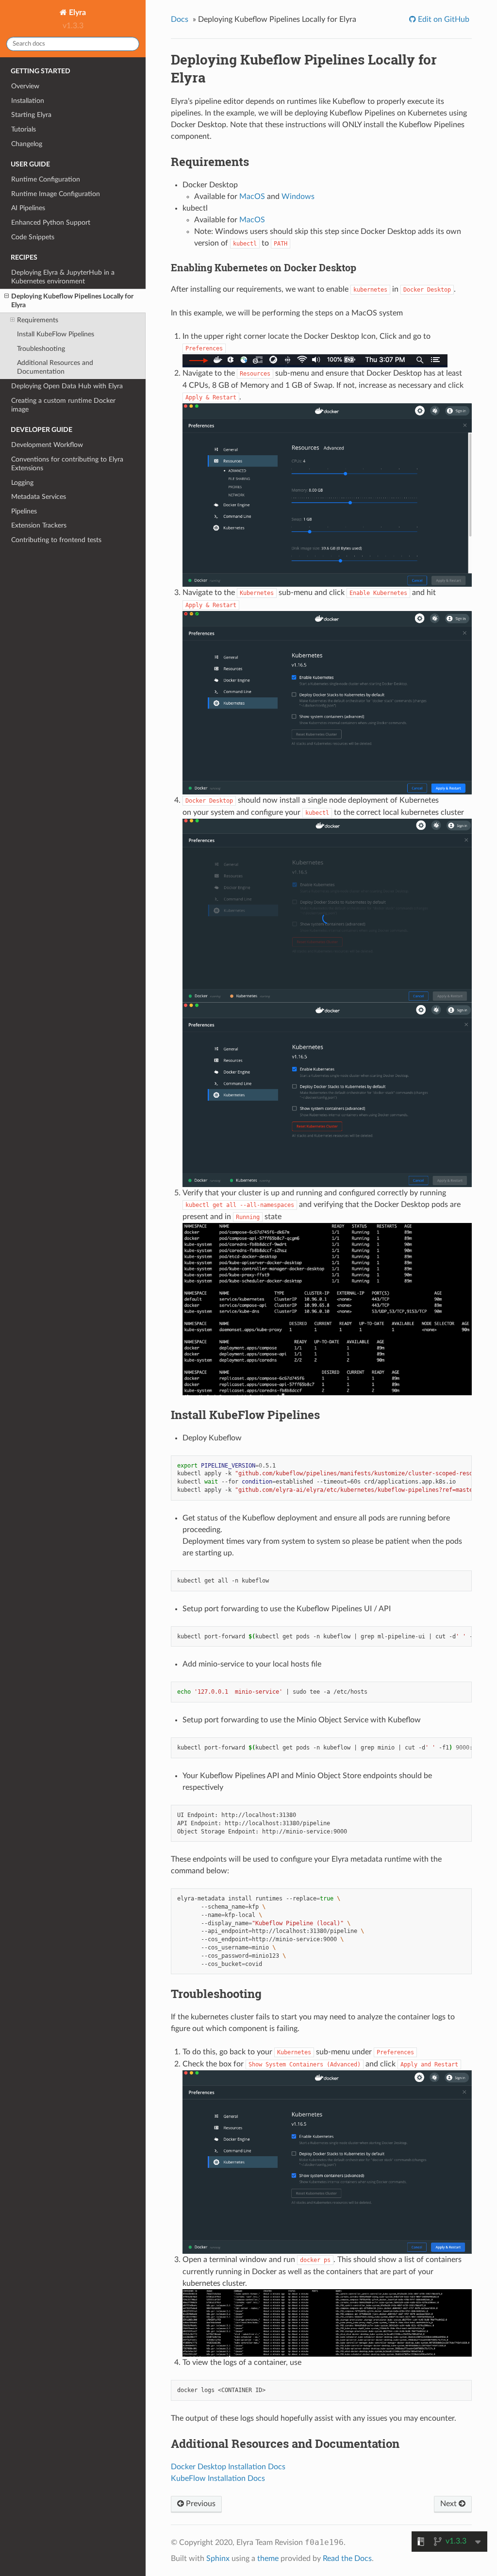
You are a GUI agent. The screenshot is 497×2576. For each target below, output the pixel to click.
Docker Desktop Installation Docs (228, 2467)
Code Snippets (33, 237)
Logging (22, 483)
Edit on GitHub (443, 19)
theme (268, 2559)
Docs (180, 19)
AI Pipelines (28, 208)
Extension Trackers (39, 525)
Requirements (38, 320)
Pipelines (24, 511)
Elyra (76, 13)
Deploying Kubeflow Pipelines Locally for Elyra (72, 301)
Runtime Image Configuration (56, 194)
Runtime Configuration (46, 179)
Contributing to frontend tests (56, 540)
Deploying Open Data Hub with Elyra (67, 386)
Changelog (27, 144)
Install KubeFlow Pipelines (56, 334)
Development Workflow (47, 445)
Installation (28, 101)
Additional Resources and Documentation (55, 367)
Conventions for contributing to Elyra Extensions (67, 464)
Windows (298, 197)
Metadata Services (39, 497)
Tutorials (24, 129)
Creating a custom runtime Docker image (63, 405)
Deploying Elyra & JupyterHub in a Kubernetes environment (63, 277)
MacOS (252, 197)
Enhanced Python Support (51, 223)
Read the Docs (347, 2559)
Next (449, 2504)
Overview (25, 86)
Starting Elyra (31, 115)
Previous (200, 2504)
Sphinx (218, 2559)
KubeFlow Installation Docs (218, 2478)
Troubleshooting (41, 349)
